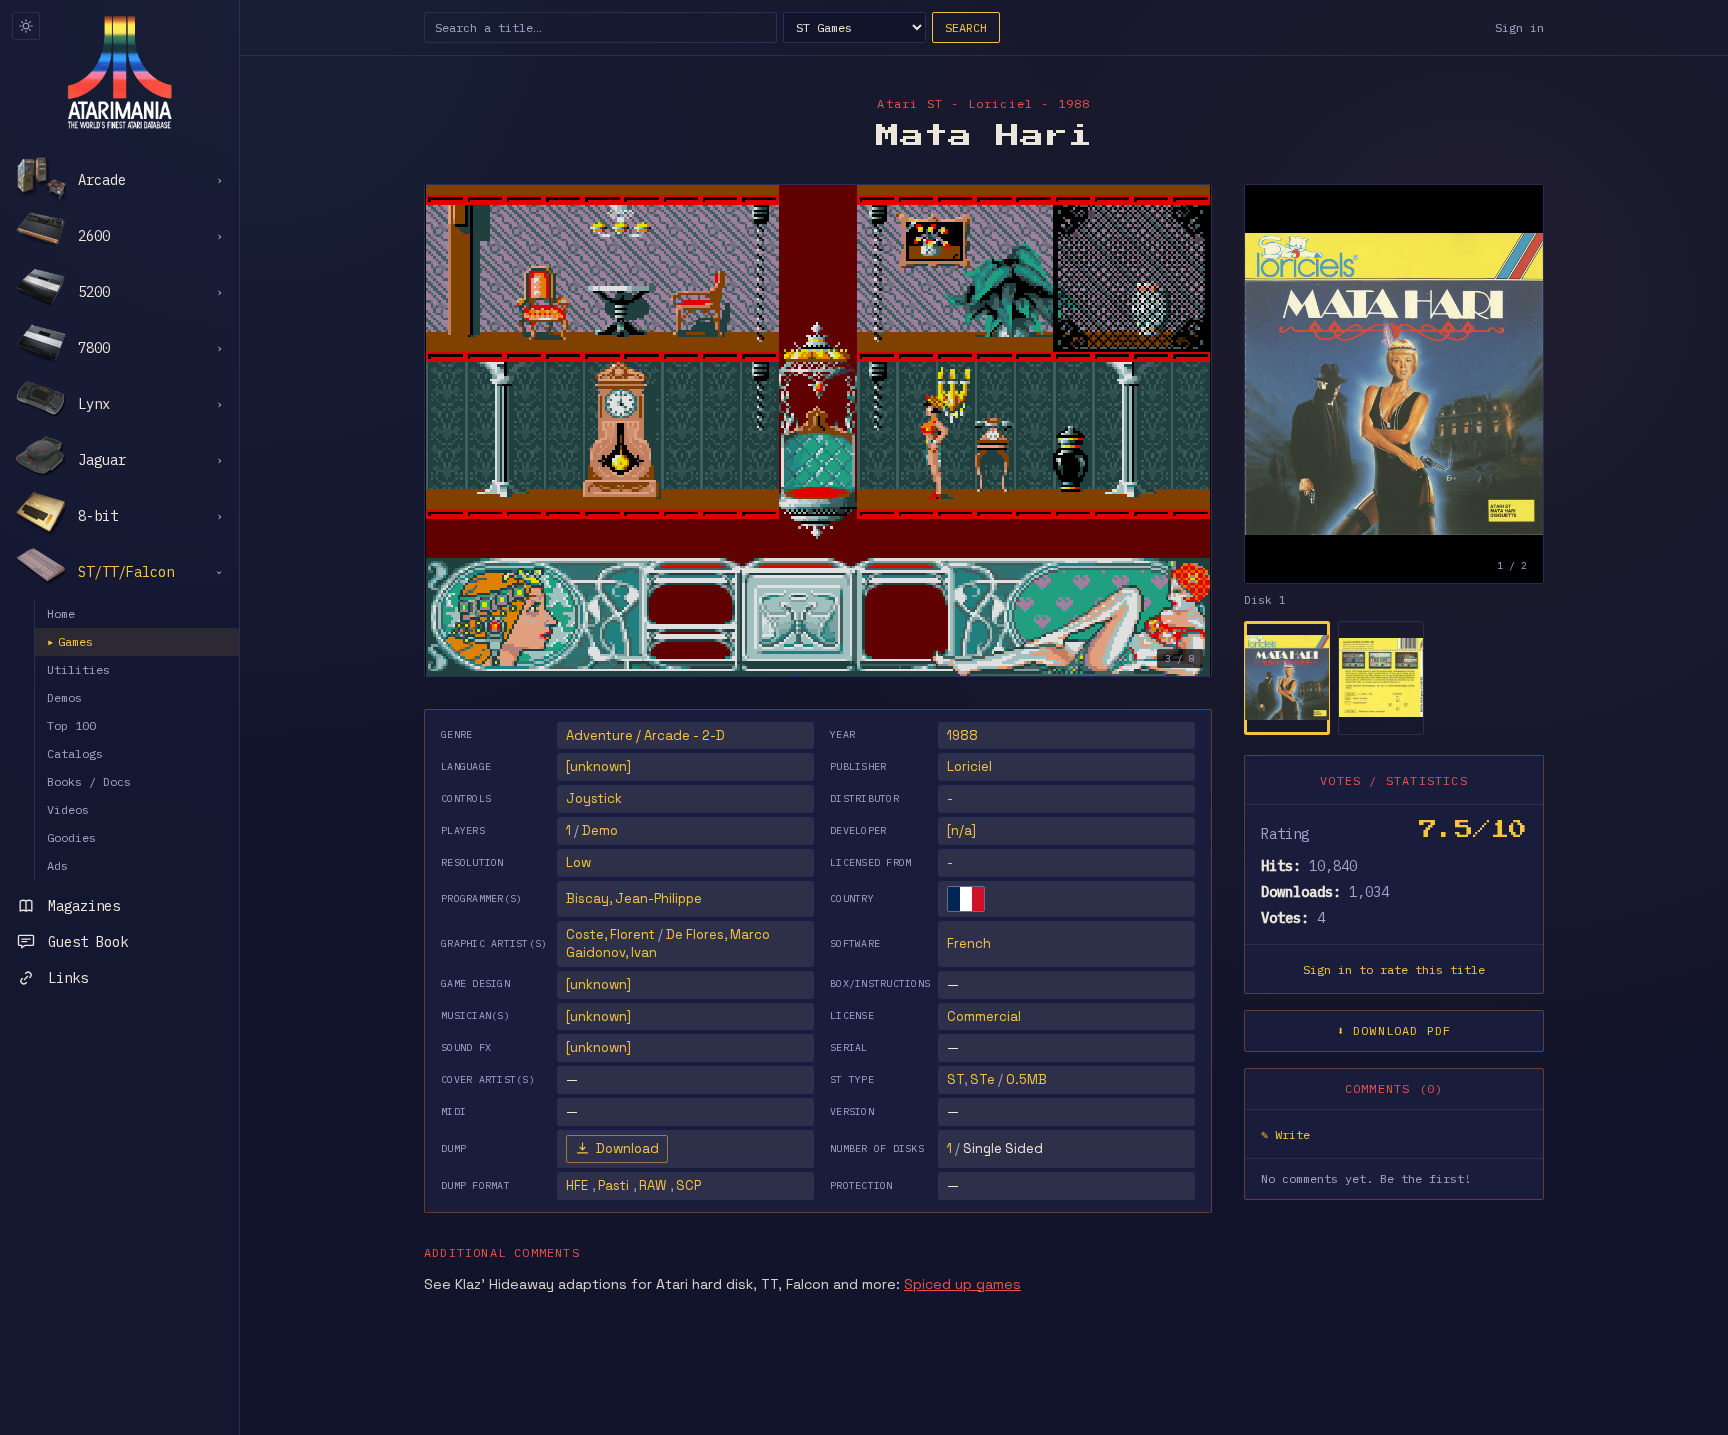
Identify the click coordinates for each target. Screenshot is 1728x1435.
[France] (966, 899)
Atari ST (910, 103)
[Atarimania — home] (119, 72)
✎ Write (1285, 1134)
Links (68, 978)
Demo (600, 830)
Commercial (984, 1016)
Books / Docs (89, 781)
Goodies (71, 837)
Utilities (78, 669)
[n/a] (961, 830)
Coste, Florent (610, 934)
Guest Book (88, 942)
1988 (962, 735)
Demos (64, 697)
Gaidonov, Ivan (611, 952)
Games (70, 641)
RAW (652, 1185)
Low (578, 862)
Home (61, 613)
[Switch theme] (26, 26)
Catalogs (75, 753)
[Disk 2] (1381, 678)
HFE (577, 1185)
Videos (68, 809)
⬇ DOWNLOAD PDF (1394, 1030)
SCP (688, 1185)
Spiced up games (962, 1284)
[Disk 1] (1287, 678)
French (969, 943)
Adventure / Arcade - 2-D (645, 735)
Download (627, 1148)
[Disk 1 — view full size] (1394, 384)
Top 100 (71, 725)
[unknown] (598, 766)
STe (982, 1079)
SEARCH (966, 27)
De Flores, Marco (718, 934)
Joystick (594, 798)
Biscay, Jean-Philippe (634, 898)
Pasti (613, 1185)
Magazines (84, 906)
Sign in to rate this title (1394, 969)
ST (955, 1079)
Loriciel (969, 766)
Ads (57, 865)
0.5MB (1026, 1079)
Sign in (1519, 27)
